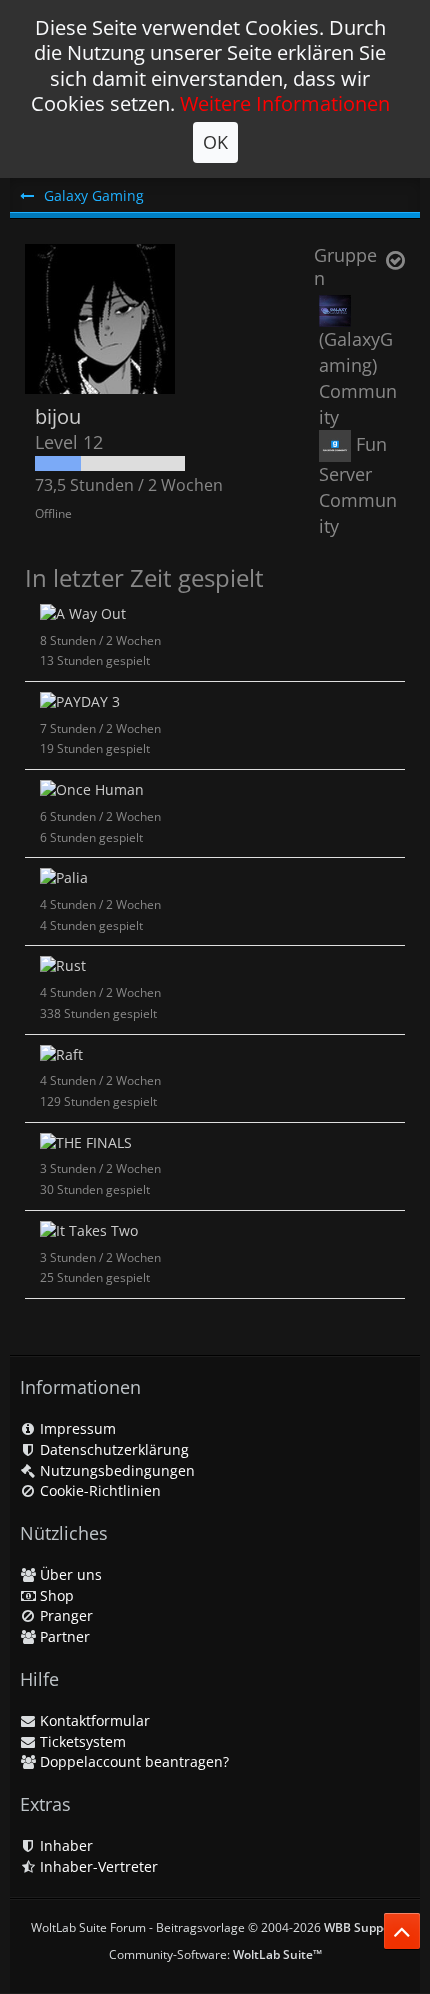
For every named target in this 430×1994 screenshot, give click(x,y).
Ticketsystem (81, 1741)
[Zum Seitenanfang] (402, 1931)
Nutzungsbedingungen (115, 1470)
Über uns (69, 1574)
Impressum (76, 1428)
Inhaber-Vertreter (97, 1866)
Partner (63, 1636)
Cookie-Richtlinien (98, 1490)
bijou (58, 416)
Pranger (64, 1615)
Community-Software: (215, 1954)
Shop (55, 1595)
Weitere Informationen (285, 103)
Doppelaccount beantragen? (132, 1761)
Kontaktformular (93, 1720)
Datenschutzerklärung (112, 1449)
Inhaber (64, 1845)
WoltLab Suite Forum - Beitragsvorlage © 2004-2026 (215, 1927)
